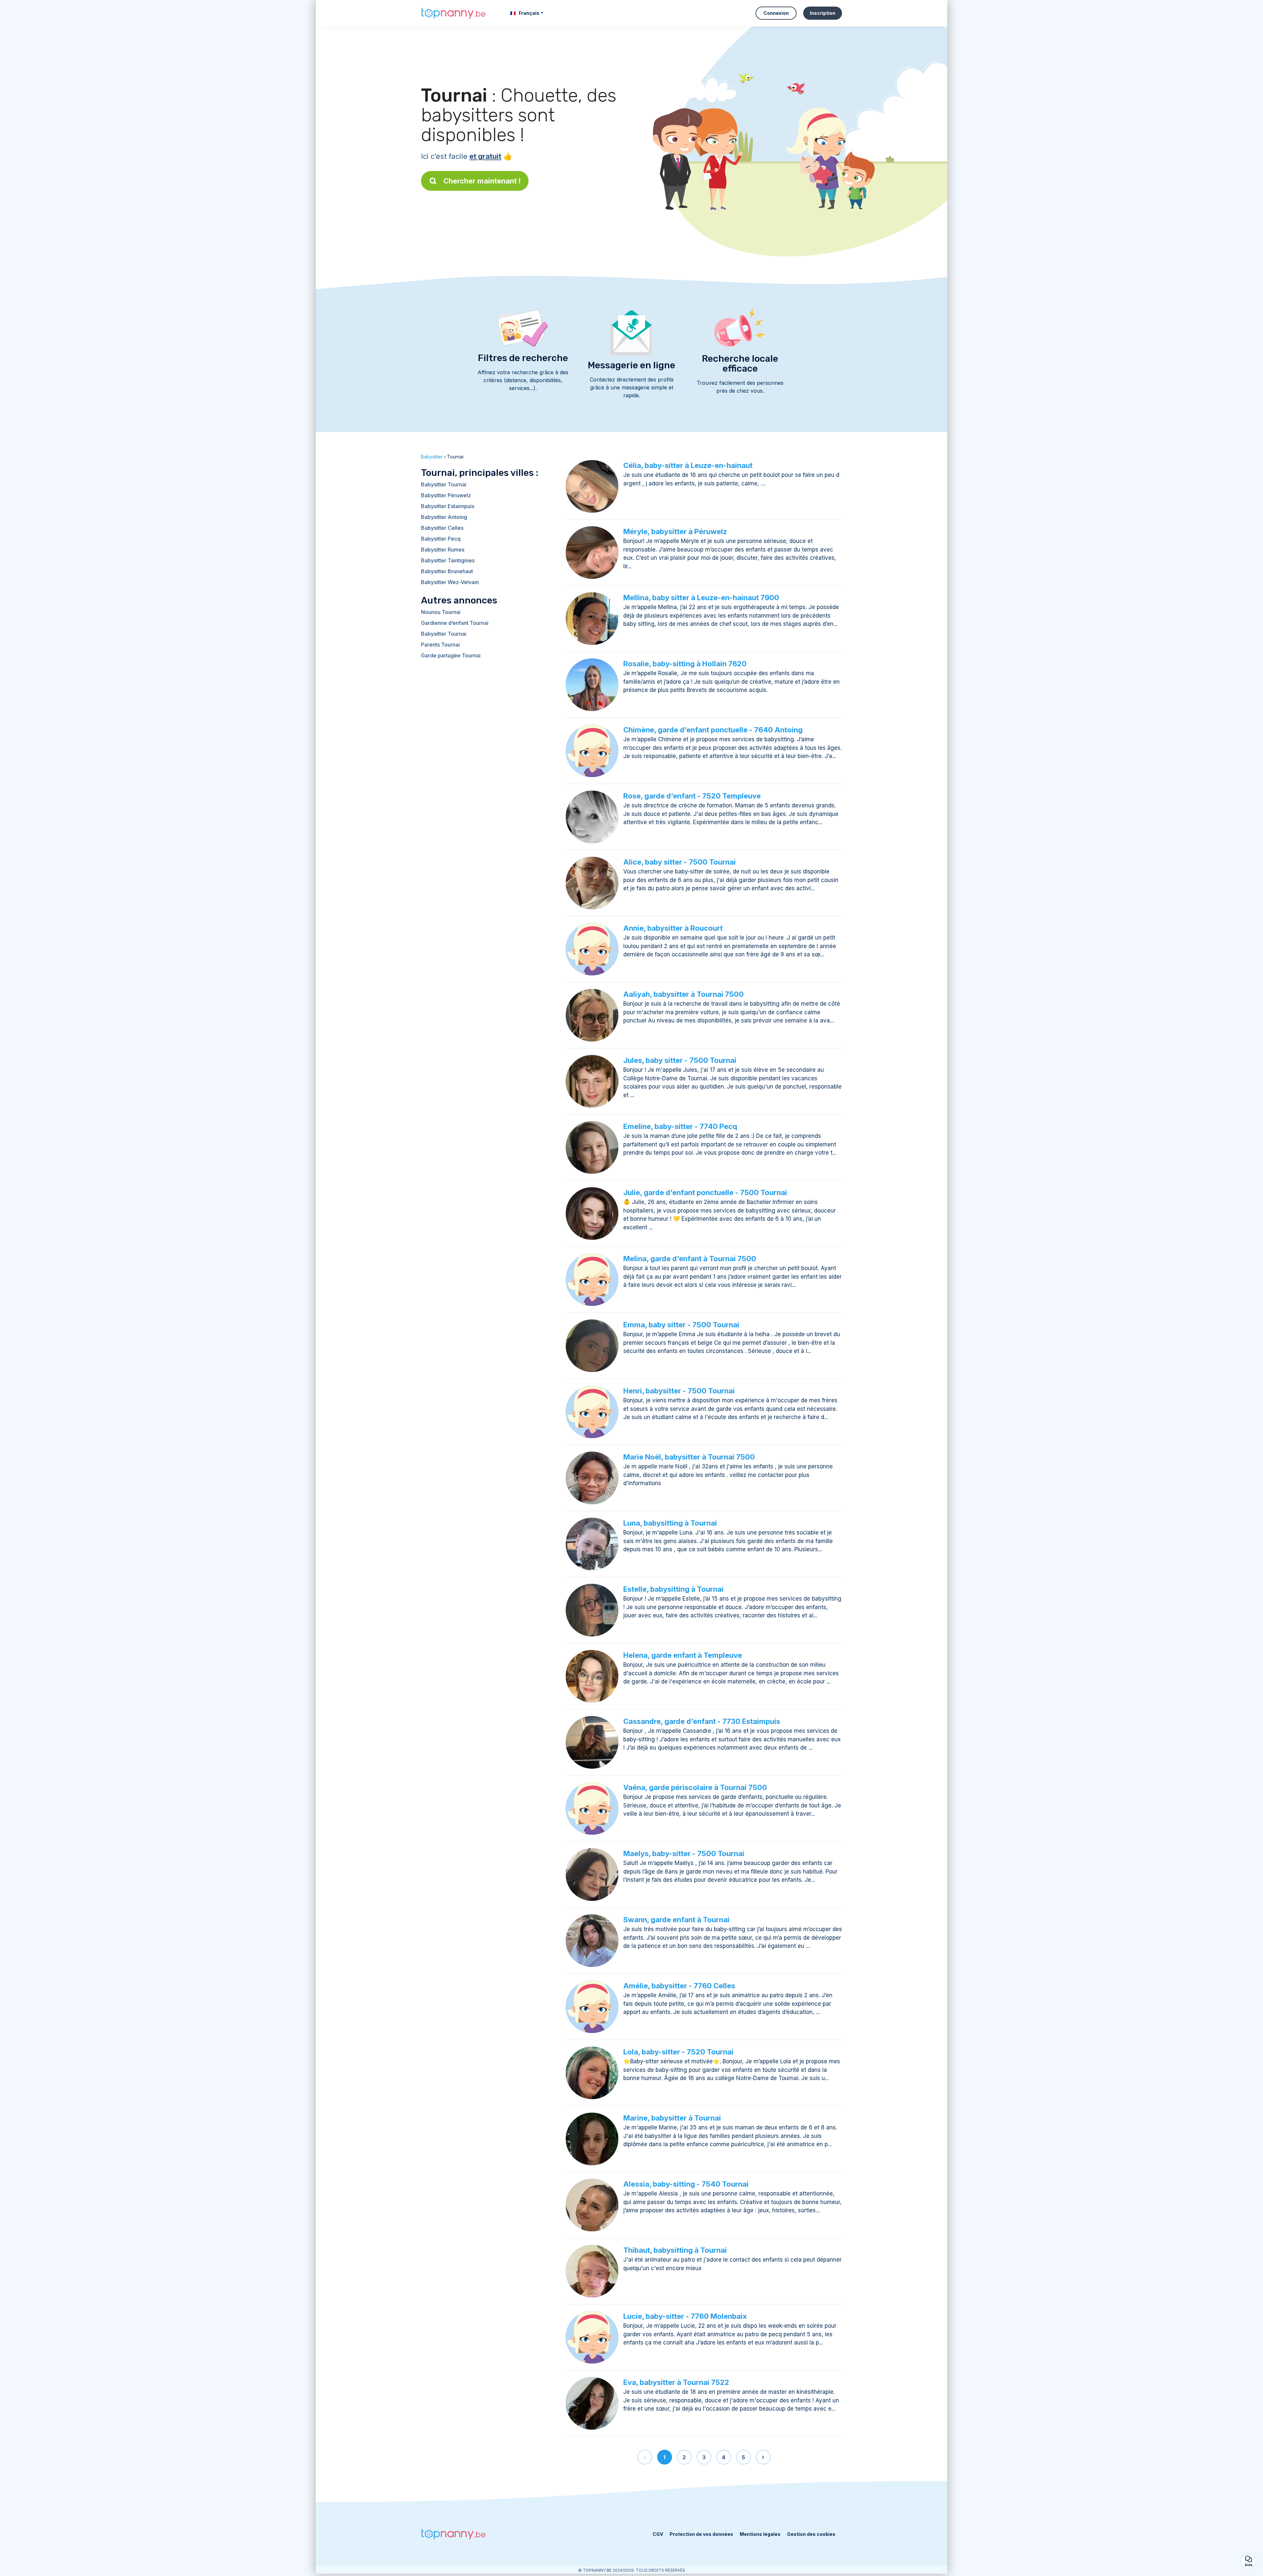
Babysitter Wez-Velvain (450, 582)
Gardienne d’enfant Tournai (455, 623)
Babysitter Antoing (444, 517)
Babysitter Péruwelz (446, 495)
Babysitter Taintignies (448, 560)
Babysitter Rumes (443, 550)
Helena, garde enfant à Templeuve (683, 1655)
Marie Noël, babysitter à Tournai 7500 (689, 1457)
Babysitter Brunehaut (447, 571)
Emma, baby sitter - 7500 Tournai (681, 1325)
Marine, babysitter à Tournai (672, 2118)
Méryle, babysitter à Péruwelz (675, 531)
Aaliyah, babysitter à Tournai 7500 (683, 994)
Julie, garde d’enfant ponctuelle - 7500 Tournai (705, 1192)
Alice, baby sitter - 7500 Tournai (680, 862)
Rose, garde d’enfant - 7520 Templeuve (692, 796)
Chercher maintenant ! (482, 181)
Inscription (823, 13)
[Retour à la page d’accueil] (454, 13)
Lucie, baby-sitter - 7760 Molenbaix (685, 2316)
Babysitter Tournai (444, 484)
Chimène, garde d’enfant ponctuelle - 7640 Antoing (713, 730)
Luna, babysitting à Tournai (670, 1523)
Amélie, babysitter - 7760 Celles (679, 1986)
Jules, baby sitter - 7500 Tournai (680, 1060)
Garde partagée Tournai (451, 655)
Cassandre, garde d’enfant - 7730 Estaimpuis (702, 1721)
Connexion (776, 13)
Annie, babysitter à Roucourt (673, 928)
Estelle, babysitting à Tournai (673, 1589)
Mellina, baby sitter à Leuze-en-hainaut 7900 (701, 598)
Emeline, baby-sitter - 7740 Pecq (680, 1126)
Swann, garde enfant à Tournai (676, 1920)
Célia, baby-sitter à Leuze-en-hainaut (688, 465)
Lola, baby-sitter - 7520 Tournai (678, 2052)
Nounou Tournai (441, 612)
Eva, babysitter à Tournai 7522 (676, 2382)
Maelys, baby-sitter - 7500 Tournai (684, 1853)
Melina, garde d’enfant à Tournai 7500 (690, 1259)
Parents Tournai (440, 645)
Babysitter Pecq (441, 539)
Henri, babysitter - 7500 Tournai (679, 1391)
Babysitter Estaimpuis (448, 506)
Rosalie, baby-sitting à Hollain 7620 (685, 664)
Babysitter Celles (442, 528)
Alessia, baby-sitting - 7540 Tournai (686, 2184)
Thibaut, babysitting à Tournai (675, 2250)
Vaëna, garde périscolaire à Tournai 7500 (695, 1787)
